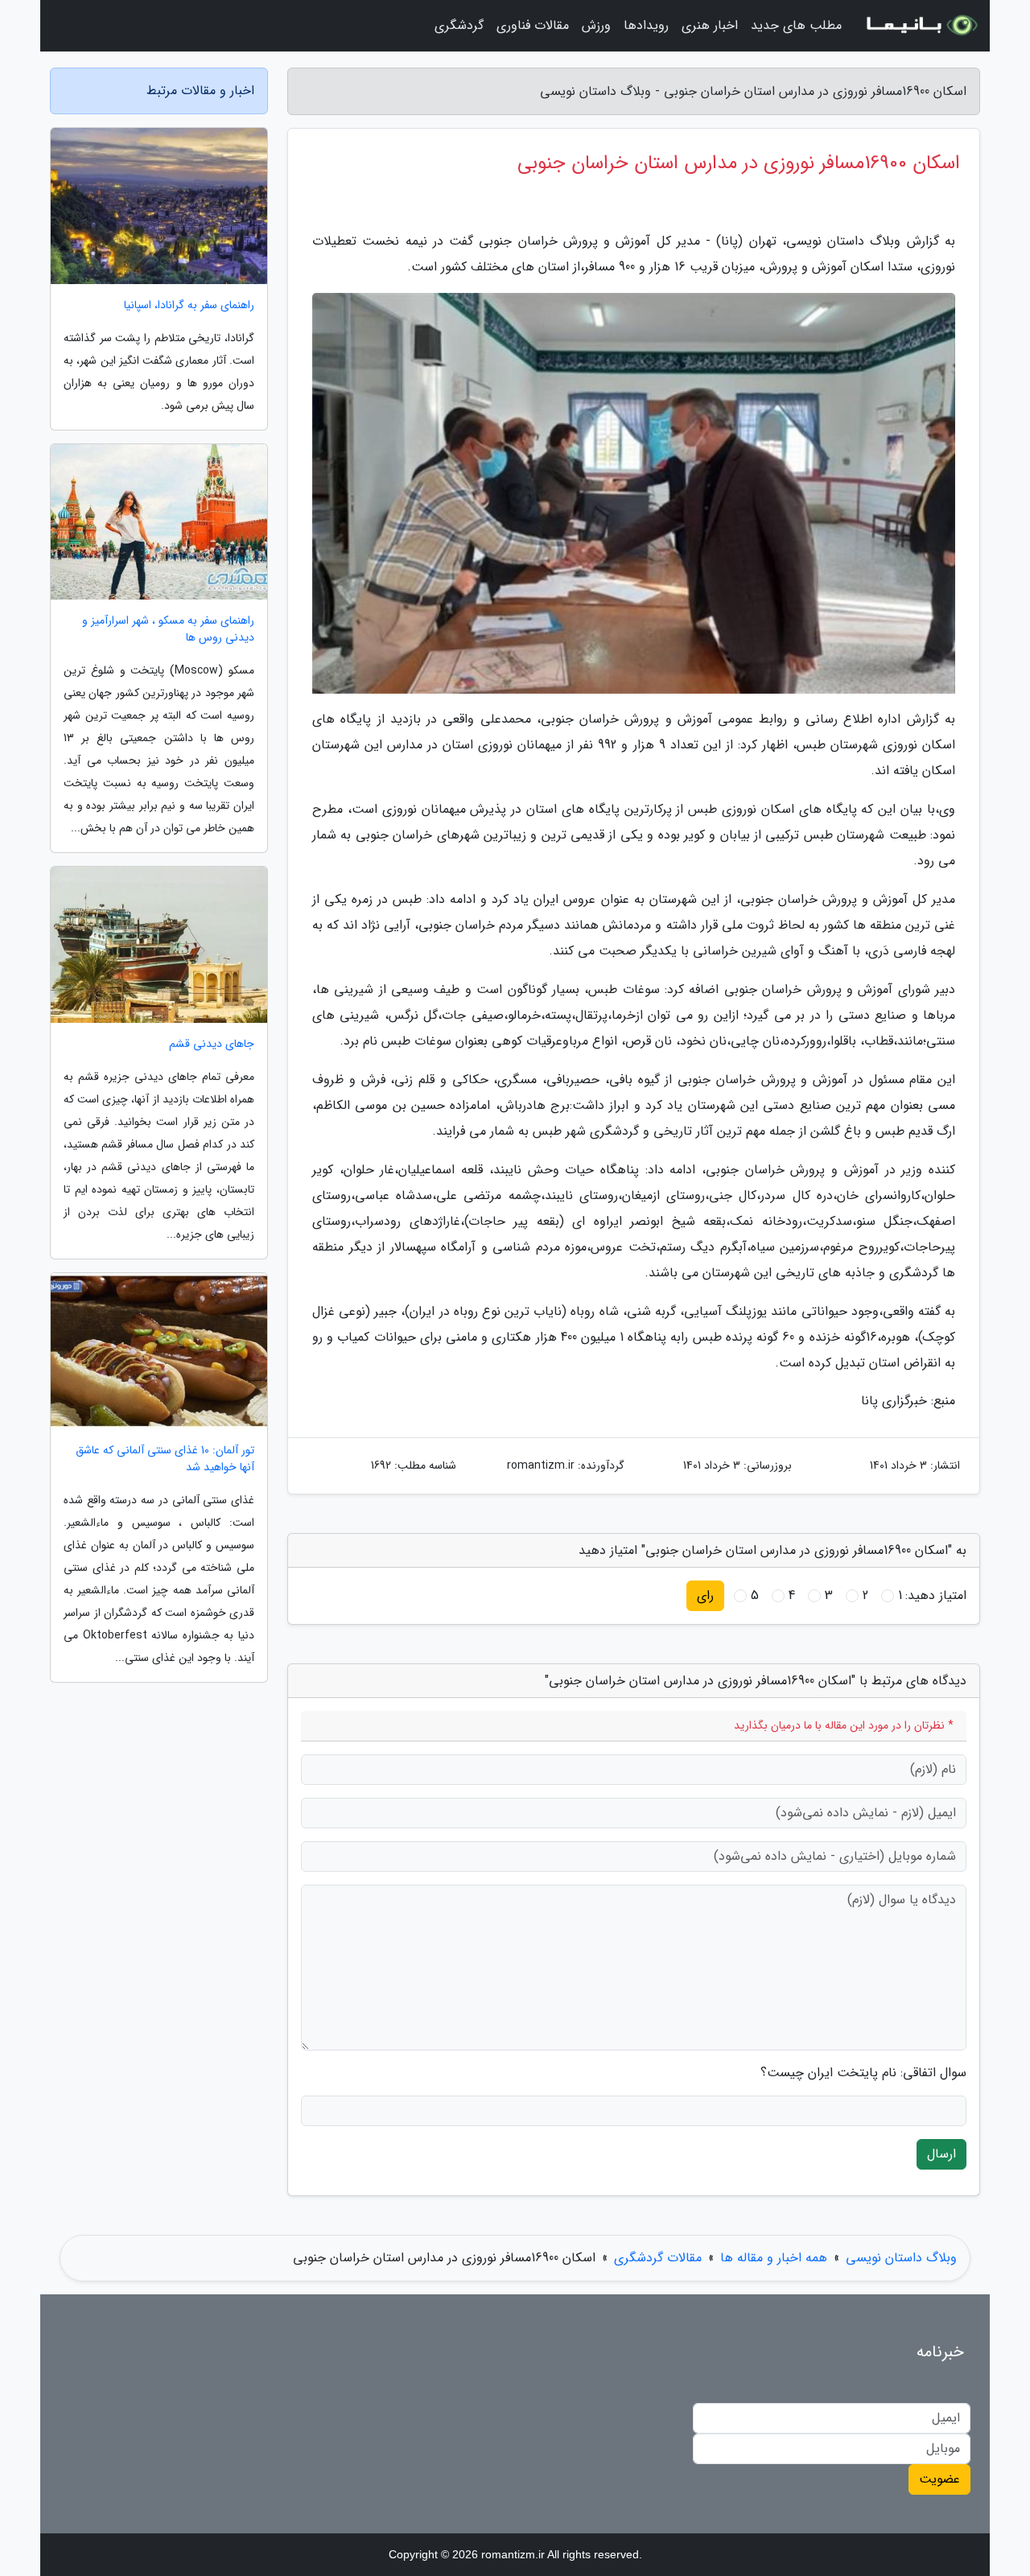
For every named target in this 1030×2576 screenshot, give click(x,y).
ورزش (596, 25)
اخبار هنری (710, 25)
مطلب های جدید (796, 25)
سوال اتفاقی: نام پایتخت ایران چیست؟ (863, 2073)
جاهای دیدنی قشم (212, 1044)
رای (705, 1595)
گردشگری (459, 25)
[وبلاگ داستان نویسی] (921, 26)
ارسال (941, 2154)
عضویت (939, 2479)
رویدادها (646, 25)
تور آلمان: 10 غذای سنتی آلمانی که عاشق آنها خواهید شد (165, 1459)
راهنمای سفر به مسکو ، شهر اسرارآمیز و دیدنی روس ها (168, 629)
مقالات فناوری (533, 25)
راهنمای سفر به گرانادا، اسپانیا (189, 305)
